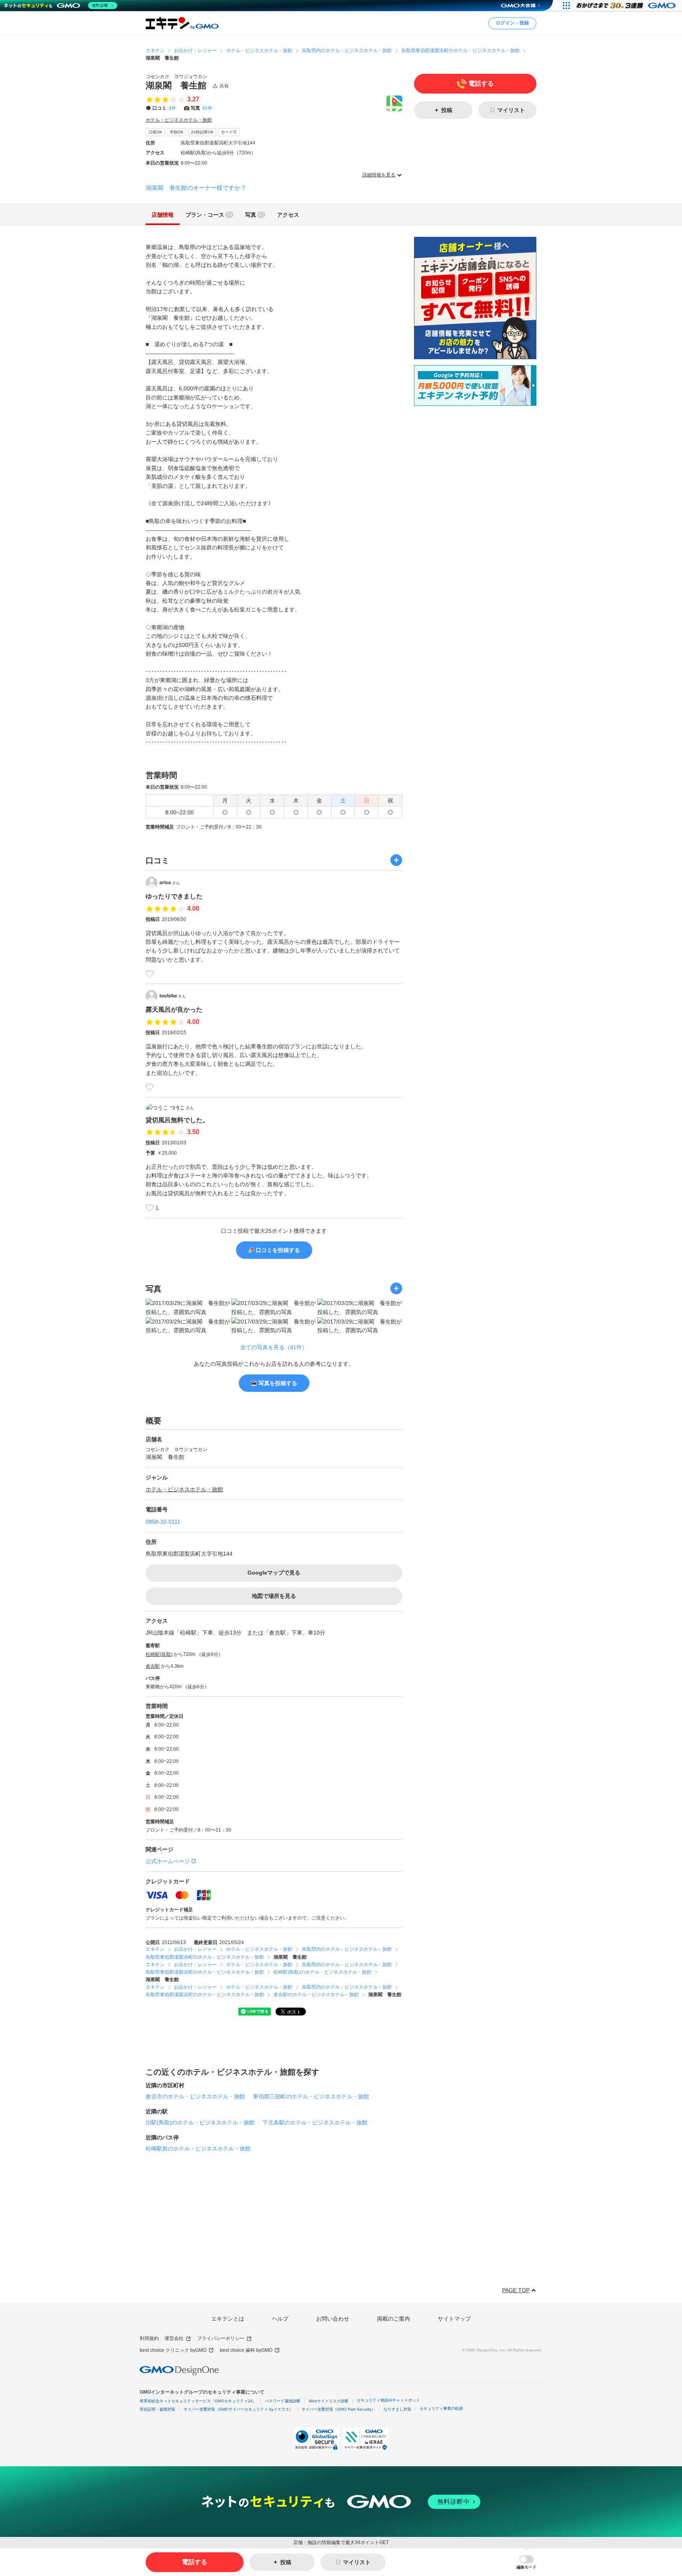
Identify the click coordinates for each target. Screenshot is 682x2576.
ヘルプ (280, 2319)
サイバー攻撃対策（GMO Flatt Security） (338, 2409)
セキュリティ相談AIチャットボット (388, 2400)
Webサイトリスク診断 (329, 2401)
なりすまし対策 (397, 2409)
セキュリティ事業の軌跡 (441, 2408)
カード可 (229, 132)
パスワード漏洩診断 (283, 2401)
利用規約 (149, 2338)
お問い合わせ (333, 2319)
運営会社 (174, 2338)
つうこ (182, 1108)
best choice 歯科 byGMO (246, 2350)
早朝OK (177, 132)
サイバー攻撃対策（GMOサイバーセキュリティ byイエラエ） (238, 2409)
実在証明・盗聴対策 (157, 2409)
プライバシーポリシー (221, 2338)
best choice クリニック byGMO (173, 2350)
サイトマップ (454, 2319)
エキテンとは (228, 2319)
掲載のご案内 (393, 2319)
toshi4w (173, 996)
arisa (170, 883)
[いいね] (150, 974)
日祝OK (155, 132)
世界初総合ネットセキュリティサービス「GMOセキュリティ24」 (198, 2401)
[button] (526, 2562)
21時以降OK (202, 132)
